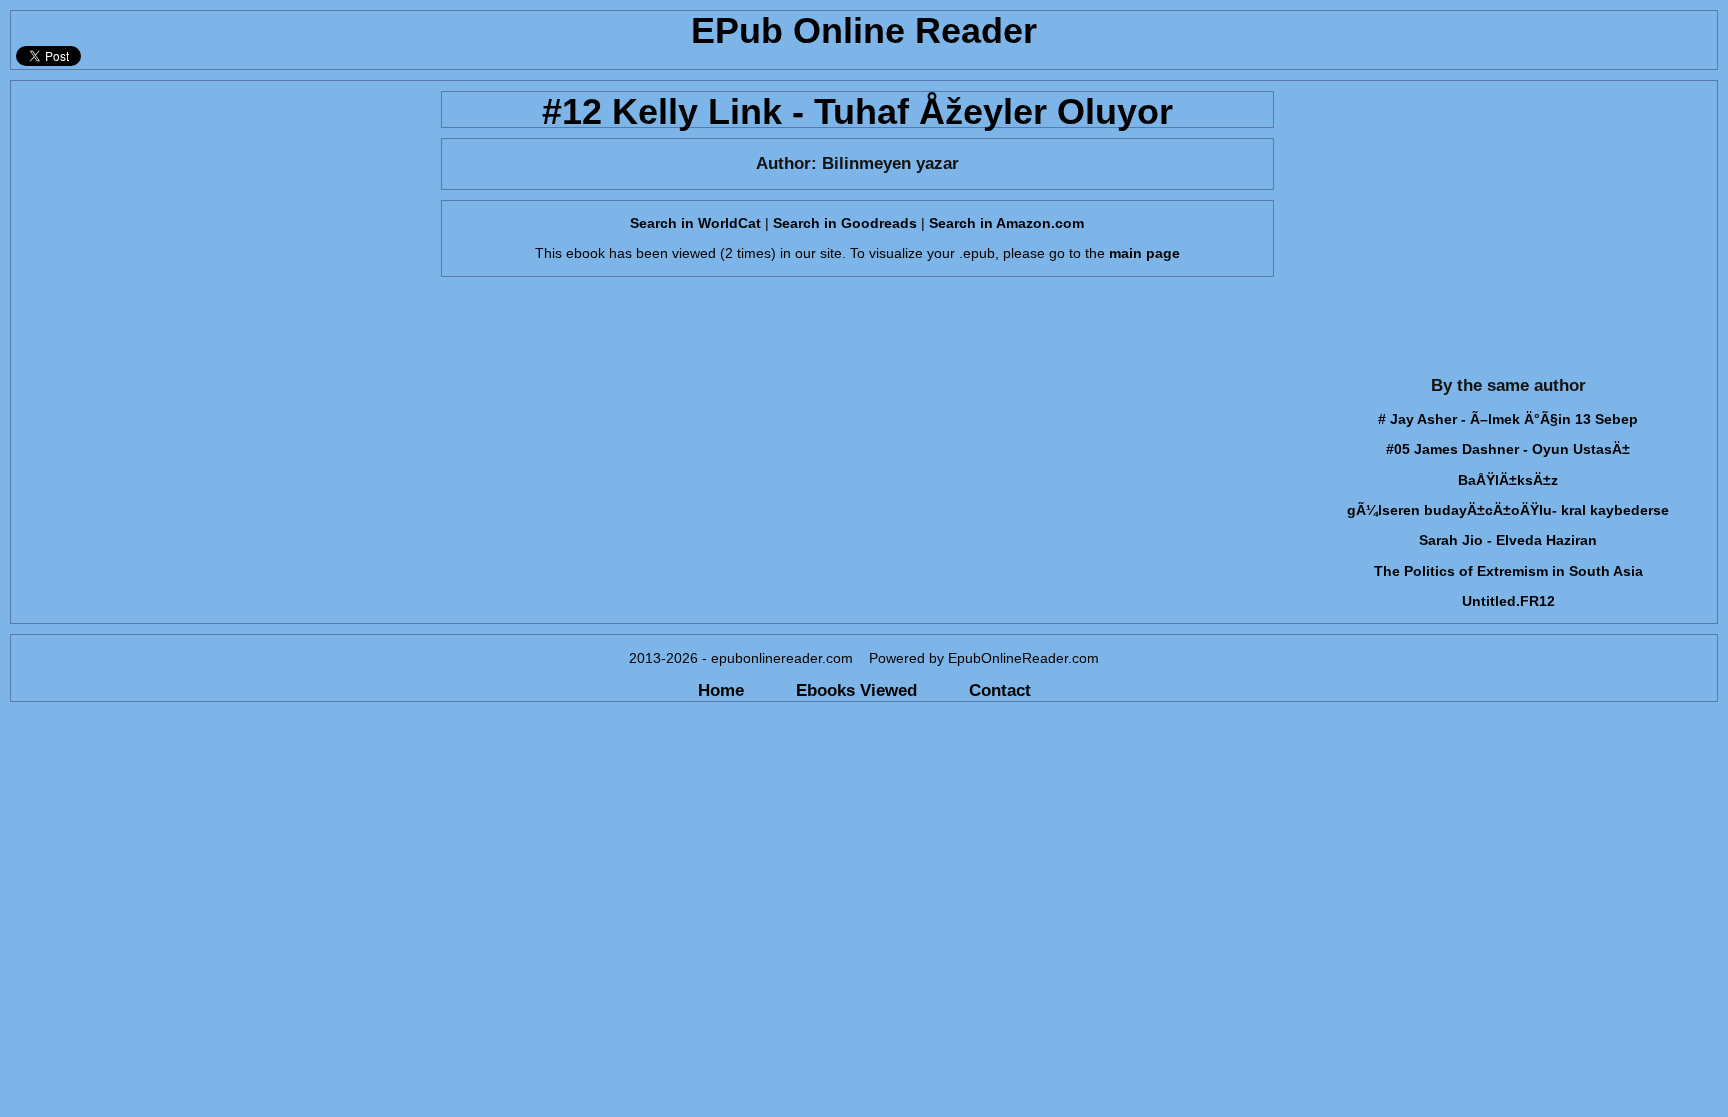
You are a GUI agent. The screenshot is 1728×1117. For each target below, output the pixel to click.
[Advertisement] (220, 221)
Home (721, 690)
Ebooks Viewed (856, 690)
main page (1144, 253)
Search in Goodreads (845, 223)
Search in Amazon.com (1006, 223)
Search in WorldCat (695, 223)
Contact (1000, 690)
